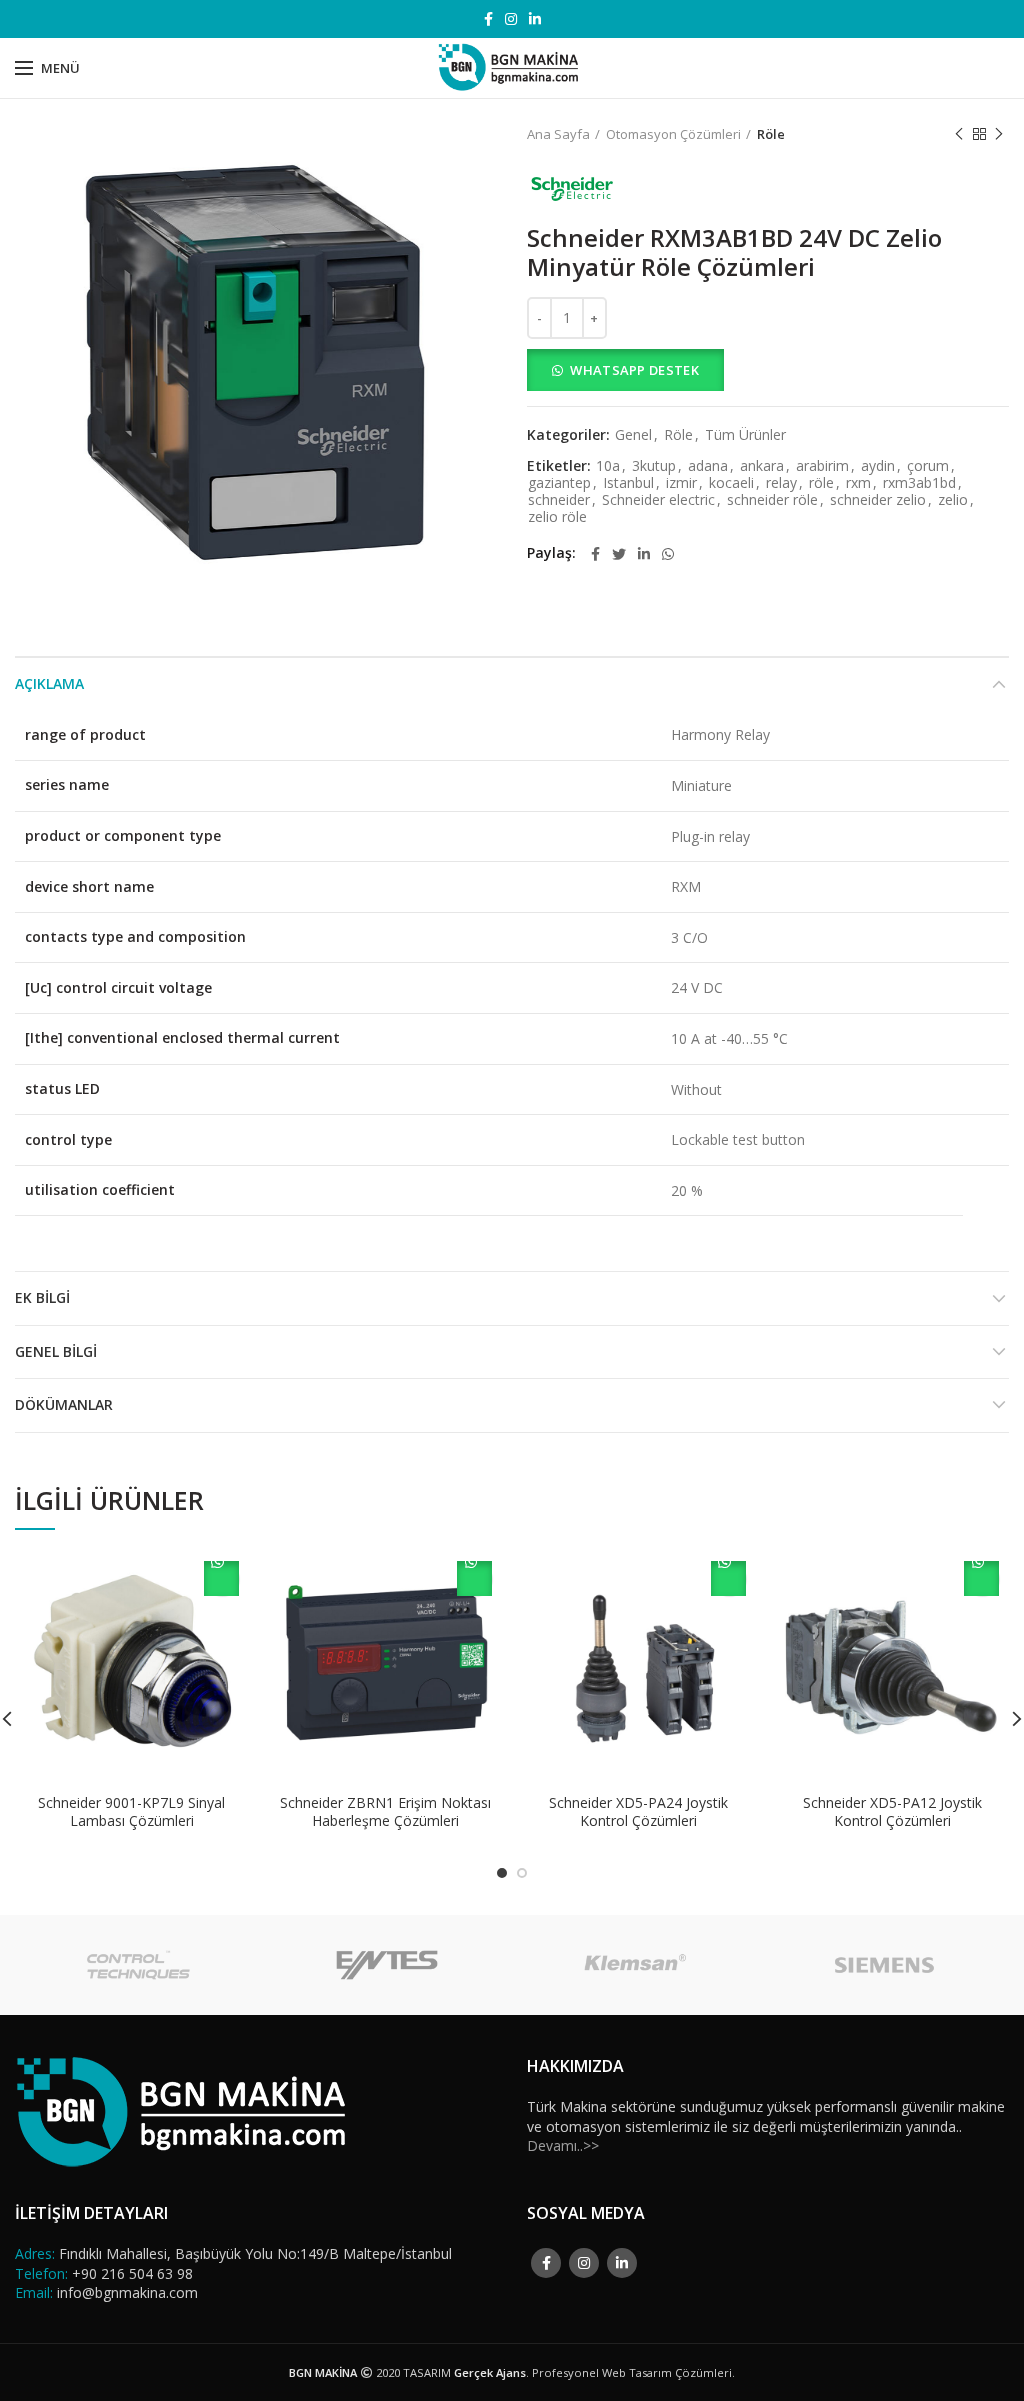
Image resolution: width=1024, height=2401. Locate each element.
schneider (559, 500)
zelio (953, 500)
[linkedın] (535, 19)
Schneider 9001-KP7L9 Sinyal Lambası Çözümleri (131, 1812)
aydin (878, 466)
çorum (928, 466)
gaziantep (559, 483)
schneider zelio (878, 500)
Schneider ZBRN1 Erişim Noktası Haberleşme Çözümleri (385, 1812)
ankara (762, 466)
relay (781, 483)
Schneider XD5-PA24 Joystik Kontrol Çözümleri (638, 1812)
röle (821, 483)
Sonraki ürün (999, 134)
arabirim (822, 466)
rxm (858, 483)
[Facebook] (488, 19)
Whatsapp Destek (634, 370)
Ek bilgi (42, 1297)
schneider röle (772, 500)
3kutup (654, 466)
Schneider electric (658, 500)
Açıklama (49, 683)
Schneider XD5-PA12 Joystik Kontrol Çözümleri (892, 1812)
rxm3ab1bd (919, 483)
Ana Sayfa (558, 134)
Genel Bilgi (56, 1351)
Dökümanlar (64, 1404)
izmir (681, 483)
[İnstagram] (511, 19)
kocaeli (731, 483)
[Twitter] (619, 554)
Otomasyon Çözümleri (673, 134)
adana (708, 466)
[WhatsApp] (668, 554)
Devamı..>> (563, 2145)
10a (608, 466)
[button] (768, 370)
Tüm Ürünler (745, 435)
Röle (771, 134)
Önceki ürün (959, 134)
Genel (633, 435)
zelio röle (557, 517)
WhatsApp (221, 1578)
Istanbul (628, 483)
